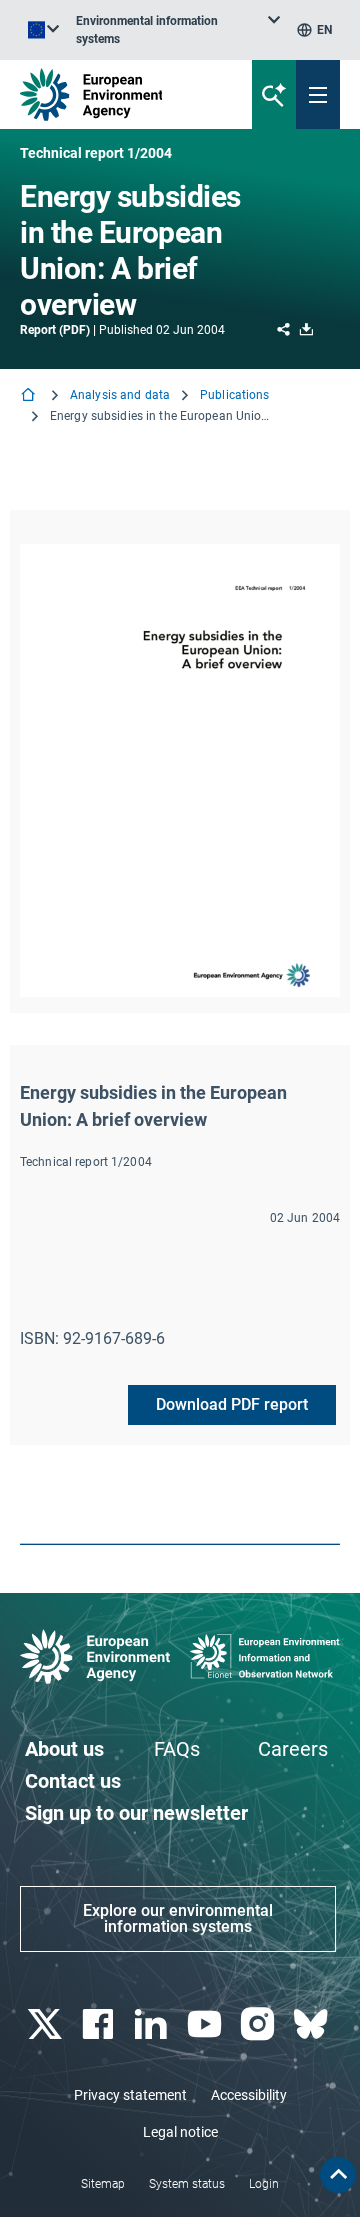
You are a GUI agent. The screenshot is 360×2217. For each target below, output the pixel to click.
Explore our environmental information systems (178, 1918)
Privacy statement (130, 2095)
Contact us (73, 1781)
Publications (234, 395)
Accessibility (249, 2095)
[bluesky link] (313, 2024)
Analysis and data (120, 395)
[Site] (121, 94)
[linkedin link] (153, 2024)
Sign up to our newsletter (136, 1813)
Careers (293, 1749)
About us (64, 1749)
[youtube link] (206, 2024)
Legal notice (180, 2132)
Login (264, 2184)
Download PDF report (232, 1404)
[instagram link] (259, 2024)
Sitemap (103, 2184)
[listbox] (178, 30)
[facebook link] (99, 2024)
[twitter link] (46, 2024)
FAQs (177, 1749)
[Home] (30, 396)
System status (187, 2184)
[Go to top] (338, 2175)
